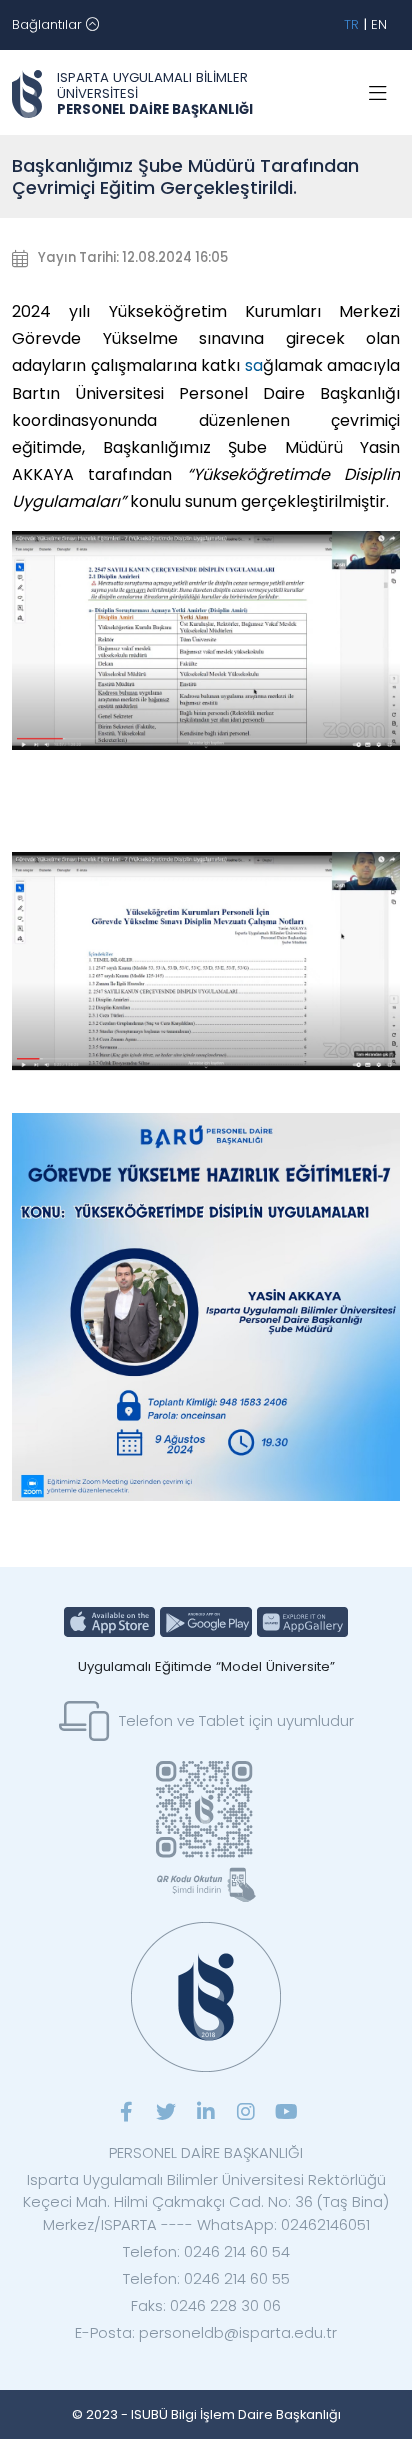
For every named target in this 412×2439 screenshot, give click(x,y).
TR (351, 24)
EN (379, 24)
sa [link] (254, 365)
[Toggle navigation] (378, 94)
